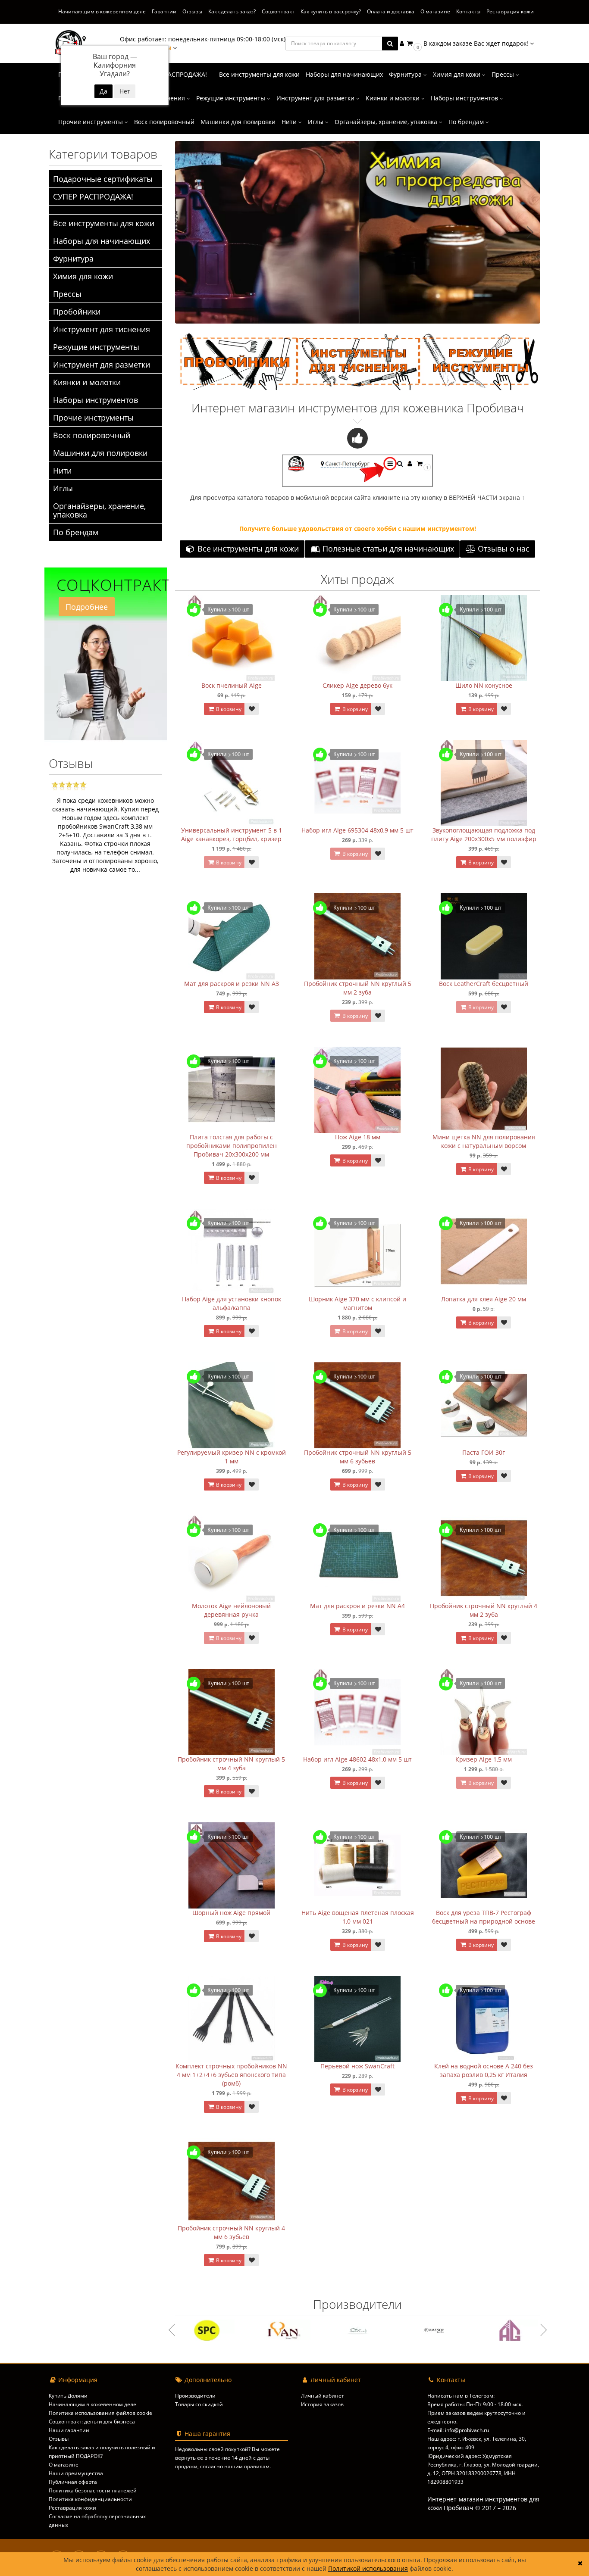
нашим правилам (247, 2466)
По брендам (467, 122)
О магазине (435, 11)
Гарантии (164, 11)
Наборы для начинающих (344, 74)
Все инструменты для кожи (259, 74)
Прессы (504, 74)
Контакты (468, 11)
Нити (290, 122)
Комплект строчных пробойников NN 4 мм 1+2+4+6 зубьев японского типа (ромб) (231, 2075)
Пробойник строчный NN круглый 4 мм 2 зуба (484, 1610)
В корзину (228, 709)
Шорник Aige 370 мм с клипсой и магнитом (357, 1303)
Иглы (316, 122)
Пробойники (77, 312)
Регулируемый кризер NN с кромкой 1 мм (232, 1457)
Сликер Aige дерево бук (357, 685)
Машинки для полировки (238, 122)
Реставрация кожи (510, 11)
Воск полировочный (164, 122)
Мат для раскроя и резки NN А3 (232, 984)
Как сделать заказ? (232, 11)
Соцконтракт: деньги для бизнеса (92, 2422)
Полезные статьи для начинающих (387, 549)
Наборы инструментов (465, 98)
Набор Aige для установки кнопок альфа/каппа (232, 1303)
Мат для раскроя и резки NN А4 (357, 1606)
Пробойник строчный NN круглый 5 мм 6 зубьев (358, 1457)
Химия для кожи (457, 74)
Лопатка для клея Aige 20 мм (484, 1299)
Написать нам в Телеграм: (461, 2396)
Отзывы (192, 11)
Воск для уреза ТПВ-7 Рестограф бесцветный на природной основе (484, 1917)
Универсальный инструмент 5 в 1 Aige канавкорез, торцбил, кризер (232, 834)
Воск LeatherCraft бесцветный (484, 984)
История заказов (322, 2404)
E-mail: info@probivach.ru (458, 2430)
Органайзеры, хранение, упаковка (387, 122)
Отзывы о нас (503, 549)
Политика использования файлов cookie (100, 2413)
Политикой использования (368, 2568)
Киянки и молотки (393, 98)
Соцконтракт (278, 11)
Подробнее (87, 607)
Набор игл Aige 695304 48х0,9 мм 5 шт (357, 830)
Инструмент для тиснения (102, 329)
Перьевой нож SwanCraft (357, 2066)
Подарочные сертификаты (103, 179)
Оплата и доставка (391, 11)
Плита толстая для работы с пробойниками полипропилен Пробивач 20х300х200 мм (232, 1146)
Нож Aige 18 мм (358, 1137)
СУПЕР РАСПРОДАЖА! (175, 74)
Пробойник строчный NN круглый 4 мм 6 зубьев (231, 2232)
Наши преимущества (76, 2473)
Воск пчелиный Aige (232, 685)
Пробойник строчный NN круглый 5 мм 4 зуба (231, 1764)
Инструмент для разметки (316, 98)
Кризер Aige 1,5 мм (484, 1759)
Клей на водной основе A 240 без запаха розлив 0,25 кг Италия (484, 2070)
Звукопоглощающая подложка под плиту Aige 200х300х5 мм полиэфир (484, 834)
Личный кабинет (323, 2396)
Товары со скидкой (199, 2404)
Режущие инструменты (232, 98)
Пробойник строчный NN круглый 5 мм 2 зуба (358, 988)
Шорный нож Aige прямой (231, 1913)
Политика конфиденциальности (90, 2499)
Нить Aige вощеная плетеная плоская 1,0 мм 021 (358, 1917)
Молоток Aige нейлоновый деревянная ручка (231, 1610)
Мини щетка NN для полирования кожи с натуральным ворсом (484, 1141)
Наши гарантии (69, 2430)
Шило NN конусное (484, 685)
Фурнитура (406, 74)
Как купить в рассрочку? (331, 11)
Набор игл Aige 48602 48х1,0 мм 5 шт (357, 1759)
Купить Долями (68, 2396)
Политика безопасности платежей (93, 2490)
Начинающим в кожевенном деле (102, 11)
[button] (470, 43)
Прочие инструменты (91, 122)
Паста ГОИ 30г (484, 1452)
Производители (195, 2396)
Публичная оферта (73, 2482)
